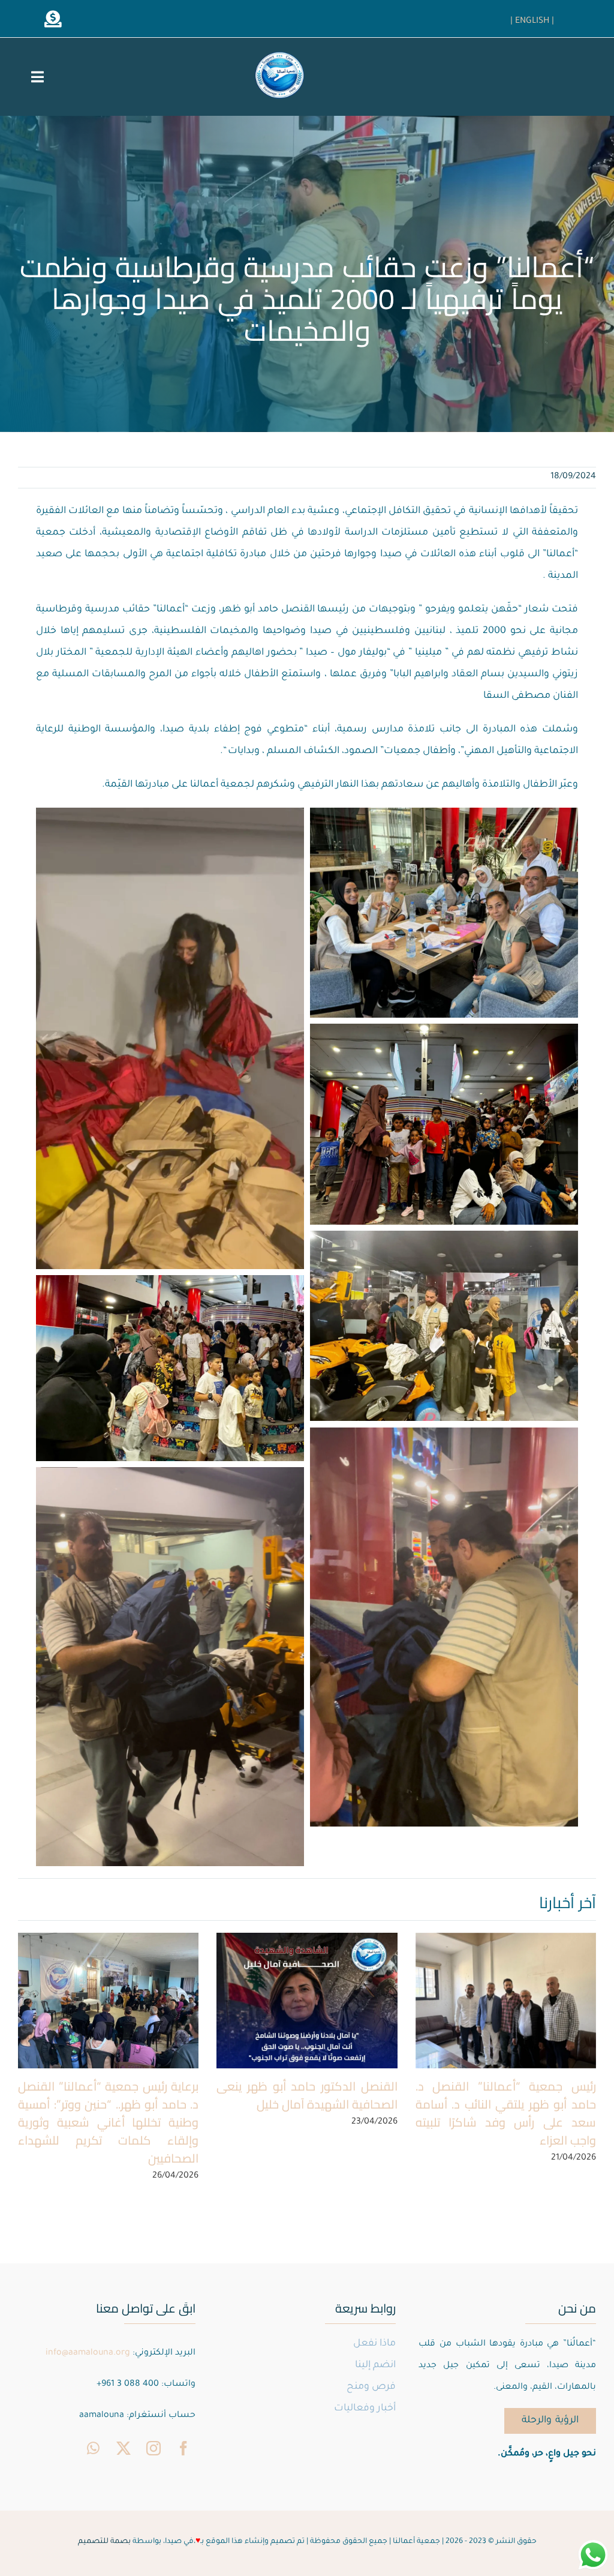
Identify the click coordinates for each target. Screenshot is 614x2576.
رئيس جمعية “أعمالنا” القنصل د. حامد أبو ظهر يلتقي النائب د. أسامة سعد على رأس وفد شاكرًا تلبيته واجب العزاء (506, 2113)
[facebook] (183, 2448)
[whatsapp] (94, 2448)
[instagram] (153, 2448)
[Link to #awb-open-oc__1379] (53, 19)
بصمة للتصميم (104, 2542)
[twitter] (124, 2448)
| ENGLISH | (532, 22)
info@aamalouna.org (88, 2353)
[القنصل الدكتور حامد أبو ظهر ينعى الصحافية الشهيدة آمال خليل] (307, 2001)
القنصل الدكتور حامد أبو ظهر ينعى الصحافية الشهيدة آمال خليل (307, 2095)
